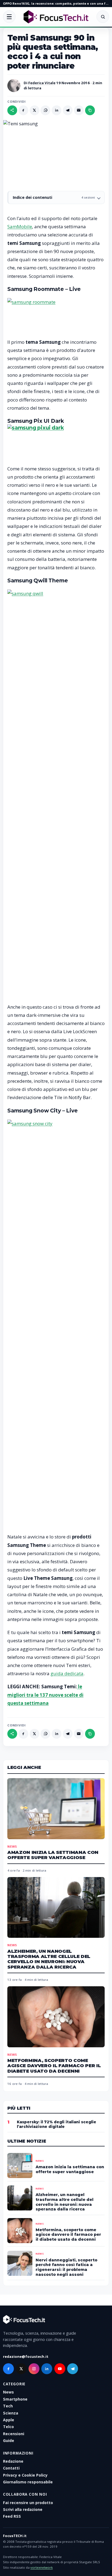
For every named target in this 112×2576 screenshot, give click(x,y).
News (12, 1846)
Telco (8, 2427)
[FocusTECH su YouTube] (60, 2369)
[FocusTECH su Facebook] (8, 2369)
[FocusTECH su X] (21, 2369)
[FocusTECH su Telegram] (73, 2369)
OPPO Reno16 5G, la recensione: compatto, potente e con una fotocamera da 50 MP (56, 3)
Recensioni (14, 2434)
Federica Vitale (42, 83)
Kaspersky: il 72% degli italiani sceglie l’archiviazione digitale (57, 2124)
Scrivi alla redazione (23, 2509)
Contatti (11, 2468)
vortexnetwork (42, 2567)
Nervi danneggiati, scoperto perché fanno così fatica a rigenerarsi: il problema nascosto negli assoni (66, 2267)
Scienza (11, 2413)
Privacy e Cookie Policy (25, 2475)
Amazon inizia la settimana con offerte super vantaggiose (53, 1855)
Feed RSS (12, 2516)
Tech (8, 2406)
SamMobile (20, 226)
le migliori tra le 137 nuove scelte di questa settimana (45, 1695)
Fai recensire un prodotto (28, 2503)
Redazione (13, 2461)
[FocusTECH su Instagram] (34, 2369)
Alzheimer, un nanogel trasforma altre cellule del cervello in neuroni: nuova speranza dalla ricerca (49, 1959)
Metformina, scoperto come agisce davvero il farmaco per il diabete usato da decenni (54, 2066)
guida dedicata (67, 1673)
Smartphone (15, 2399)
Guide (9, 2440)
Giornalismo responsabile (28, 2482)
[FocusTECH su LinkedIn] (47, 2369)
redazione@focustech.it (26, 2356)
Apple (9, 2420)
